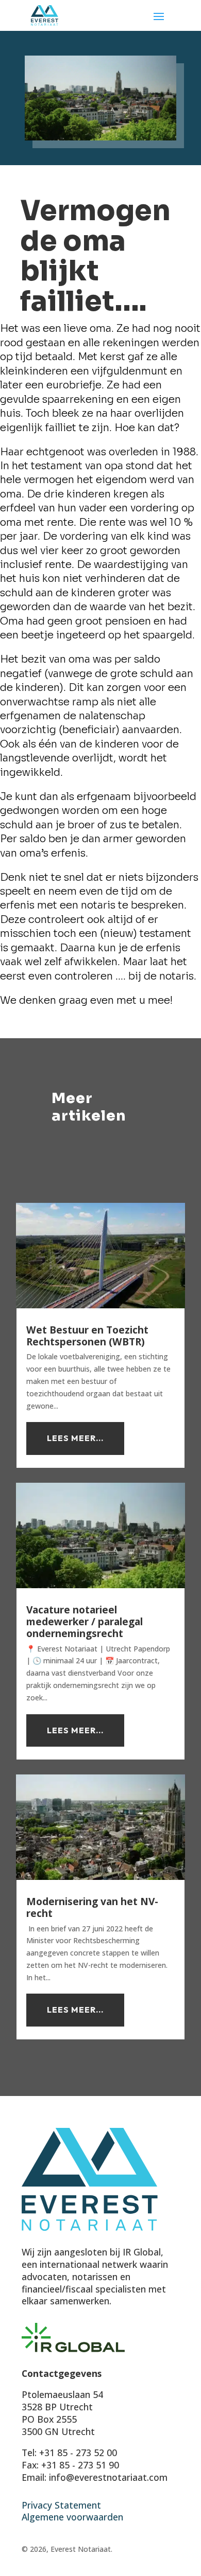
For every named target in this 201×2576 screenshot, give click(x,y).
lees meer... (75, 1438)
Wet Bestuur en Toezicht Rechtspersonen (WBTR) (87, 1336)
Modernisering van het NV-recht (92, 1907)
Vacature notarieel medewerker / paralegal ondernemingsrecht (85, 1621)
